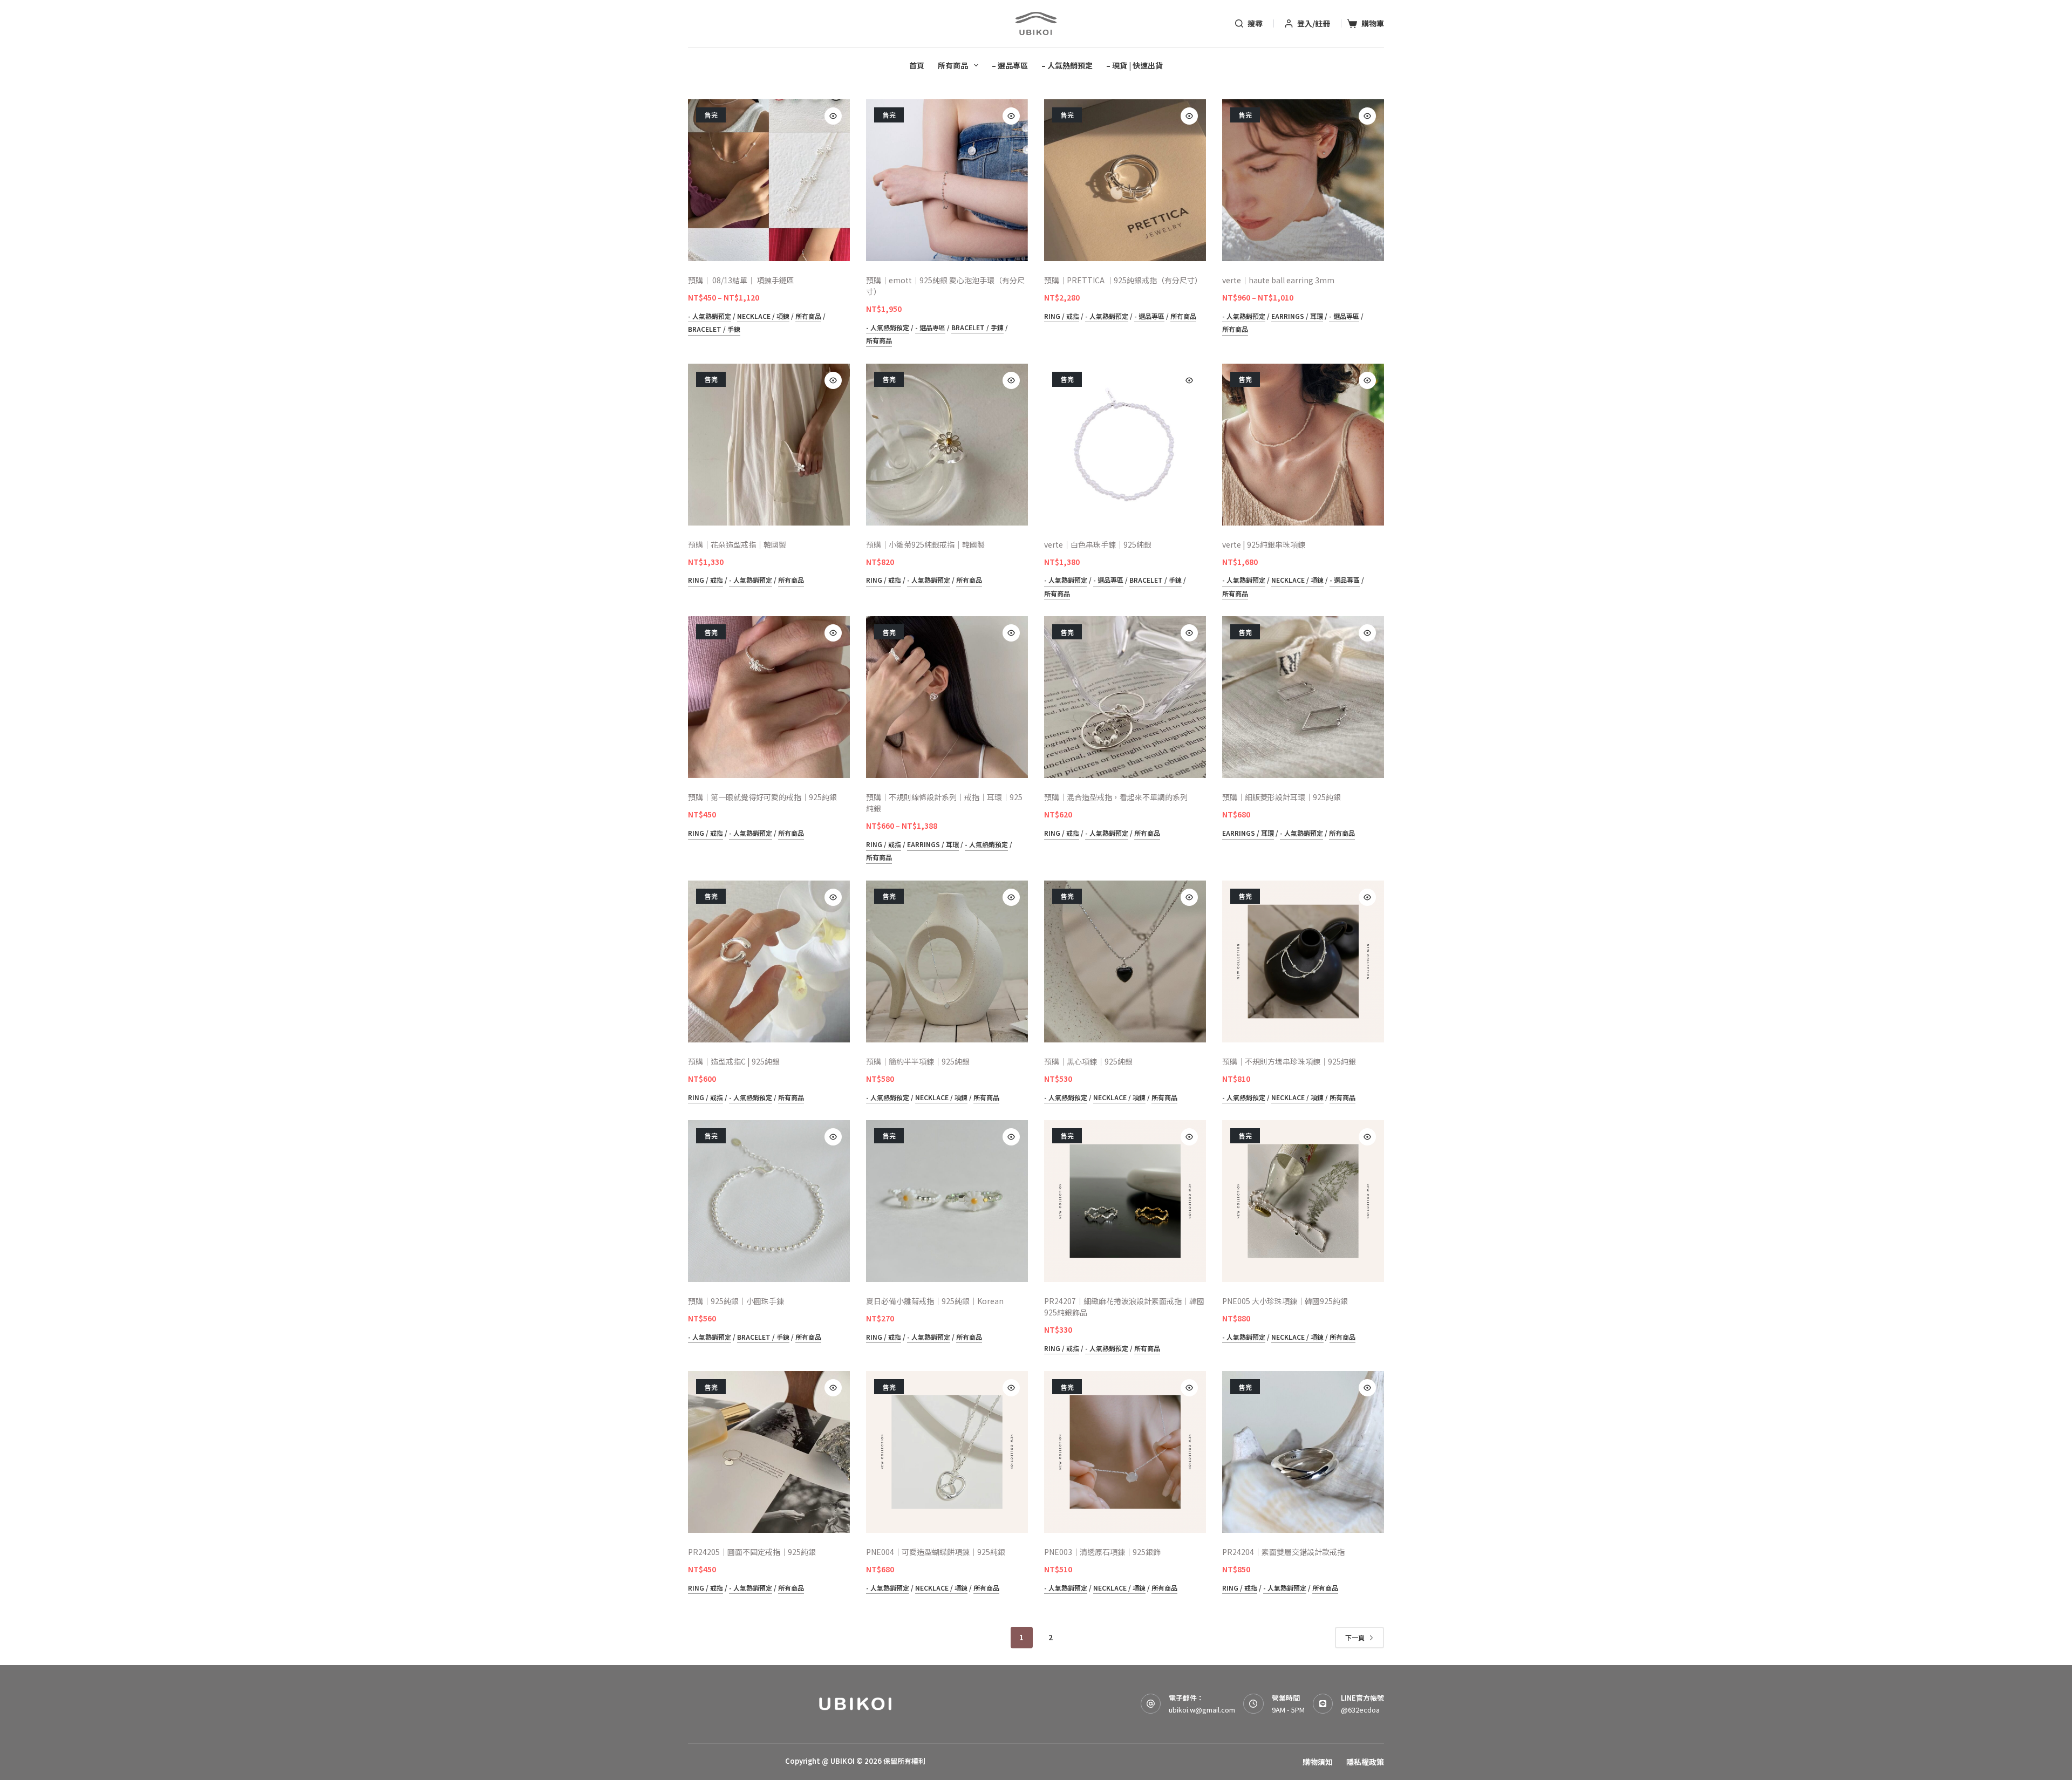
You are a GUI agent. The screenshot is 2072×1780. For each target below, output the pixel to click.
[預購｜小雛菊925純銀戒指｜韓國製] (947, 445)
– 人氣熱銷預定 (1067, 65)
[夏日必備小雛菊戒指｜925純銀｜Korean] (947, 1201)
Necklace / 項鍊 (763, 316)
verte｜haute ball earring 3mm (1278, 280)
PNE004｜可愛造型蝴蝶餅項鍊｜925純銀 (936, 1552)
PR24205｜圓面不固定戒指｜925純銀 (752, 1552)
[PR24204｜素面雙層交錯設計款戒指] (1303, 1452)
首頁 (917, 65)
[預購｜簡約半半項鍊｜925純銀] (947, 961)
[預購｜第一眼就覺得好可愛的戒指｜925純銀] (769, 697)
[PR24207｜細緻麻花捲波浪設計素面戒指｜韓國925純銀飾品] (1125, 1201)
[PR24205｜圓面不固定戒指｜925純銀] (769, 1452)
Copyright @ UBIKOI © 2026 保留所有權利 (855, 1761)
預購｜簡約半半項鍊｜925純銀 (918, 1061)
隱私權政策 (1365, 1762)
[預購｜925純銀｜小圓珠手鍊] (769, 1201)
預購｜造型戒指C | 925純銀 (734, 1061)
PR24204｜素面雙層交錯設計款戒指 (1283, 1552)
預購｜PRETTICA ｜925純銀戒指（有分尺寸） (1123, 280)
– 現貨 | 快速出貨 (1134, 65)
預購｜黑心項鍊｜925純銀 (1088, 1061)
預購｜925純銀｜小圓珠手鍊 (736, 1301)
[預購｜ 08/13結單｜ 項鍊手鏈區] (769, 180)
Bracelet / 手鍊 (714, 329)
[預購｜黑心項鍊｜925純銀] (1125, 961)
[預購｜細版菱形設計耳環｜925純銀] (1303, 697)
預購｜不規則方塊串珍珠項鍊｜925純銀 (1289, 1061)
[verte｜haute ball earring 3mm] (1303, 180)
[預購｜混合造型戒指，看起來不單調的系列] (1125, 697)
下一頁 (1355, 1637)
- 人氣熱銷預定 (710, 316)
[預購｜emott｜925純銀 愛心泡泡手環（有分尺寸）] (947, 180)
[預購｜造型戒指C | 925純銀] (769, 961)
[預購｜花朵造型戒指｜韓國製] (769, 445)
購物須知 (1318, 1762)
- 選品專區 (930, 327)
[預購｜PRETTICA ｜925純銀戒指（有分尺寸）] (1125, 180)
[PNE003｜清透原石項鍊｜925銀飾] (1125, 1452)
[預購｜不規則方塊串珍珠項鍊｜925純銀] (1303, 961)
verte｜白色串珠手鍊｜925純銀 (1098, 544)
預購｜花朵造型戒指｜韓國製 (737, 544)
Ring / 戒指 (1062, 316)
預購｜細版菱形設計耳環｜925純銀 (1282, 797)
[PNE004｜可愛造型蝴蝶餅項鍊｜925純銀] (947, 1452)
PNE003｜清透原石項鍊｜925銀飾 (1102, 1552)
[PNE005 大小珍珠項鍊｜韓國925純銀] (1303, 1201)
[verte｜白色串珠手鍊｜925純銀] (1125, 445)
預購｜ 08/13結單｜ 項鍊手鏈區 (741, 280)
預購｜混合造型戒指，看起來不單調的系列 (1116, 797)
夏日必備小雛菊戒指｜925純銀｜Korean (935, 1301)
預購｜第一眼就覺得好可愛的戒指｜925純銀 (762, 797)
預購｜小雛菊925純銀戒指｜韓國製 (925, 544)
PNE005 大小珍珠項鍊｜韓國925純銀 (1285, 1301)
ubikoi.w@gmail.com (1202, 1710)
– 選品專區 (1010, 65)
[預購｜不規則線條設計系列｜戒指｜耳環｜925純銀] (947, 697)
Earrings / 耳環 (1297, 316)
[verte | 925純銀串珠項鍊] (1303, 445)
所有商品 (953, 65)
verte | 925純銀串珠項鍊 (1264, 544)
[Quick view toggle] (833, 116)
